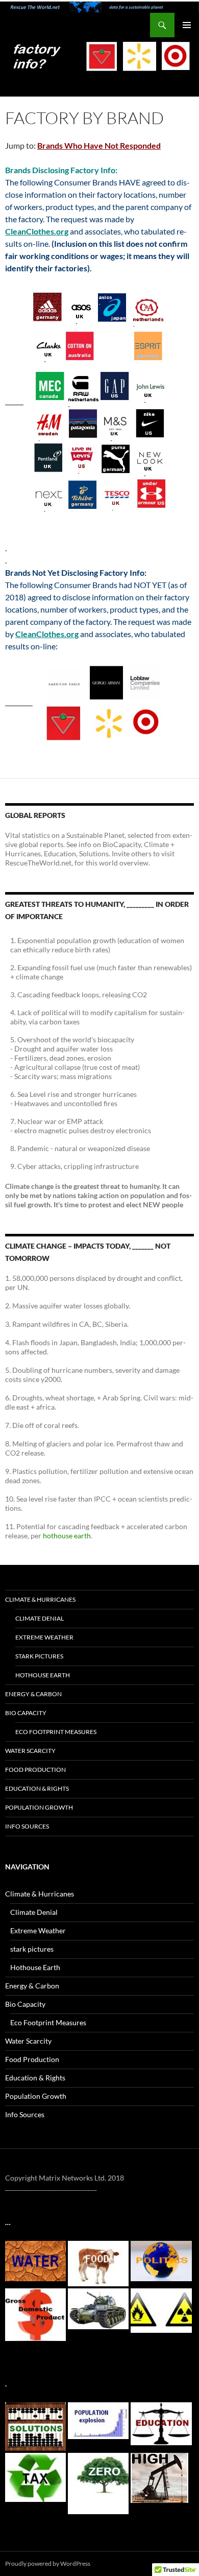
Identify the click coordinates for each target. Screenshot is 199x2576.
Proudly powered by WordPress (48, 2563)
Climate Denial (40, 1618)
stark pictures (39, 1656)
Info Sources (27, 1826)
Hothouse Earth (43, 1675)
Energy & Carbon (33, 1694)
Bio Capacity (26, 1713)
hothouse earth (67, 1536)
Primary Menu (187, 25)
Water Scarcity (30, 1751)
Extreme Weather (44, 1637)
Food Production (35, 1770)
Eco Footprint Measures (56, 1732)
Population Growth (39, 1807)
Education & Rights (37, 1788)
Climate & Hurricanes (40, 1599)
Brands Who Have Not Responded (99, 145)
